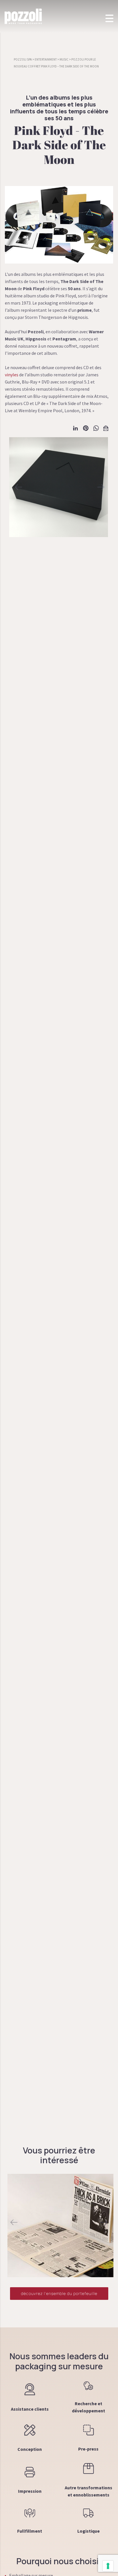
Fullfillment (30, 2531)
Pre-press (88, 2449)
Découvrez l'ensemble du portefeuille (59, 2293)
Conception (30, 2449)
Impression (30, 2491)
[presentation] (14, 2222)
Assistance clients (30, 2409)
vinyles (12, 375)
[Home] (23, 16)
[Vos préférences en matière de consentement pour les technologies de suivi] (108, 2566)
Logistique (88, 2531)
